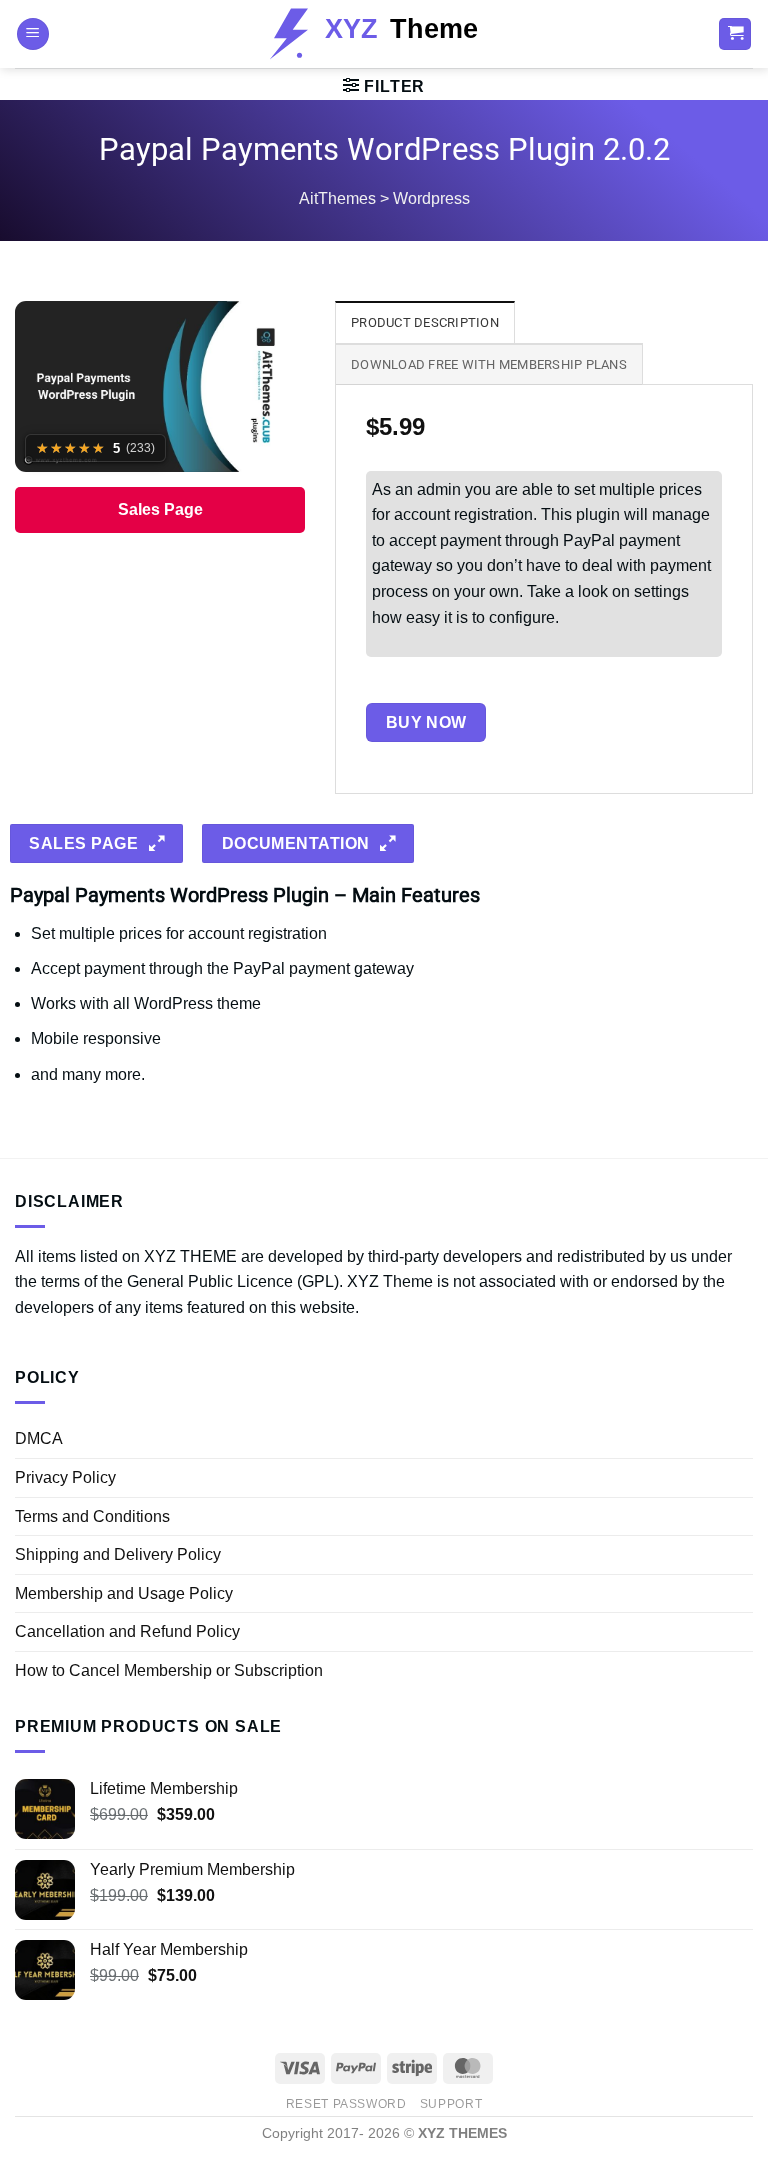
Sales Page (160, 509)
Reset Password (346, 2104)
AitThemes (337, 198)
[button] (33, 34)
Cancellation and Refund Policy (127, 1631)
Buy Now (426, 722)
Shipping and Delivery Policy (118, 1554)
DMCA (39, 1438)
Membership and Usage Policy (124, 1593)
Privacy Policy (65, 1477)
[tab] (425, 322)
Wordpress (431, 198)
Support (451, 2104)
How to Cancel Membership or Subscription (169, 1670)
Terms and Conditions (92, 1516)
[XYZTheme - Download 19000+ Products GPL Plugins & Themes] (384, 34)
